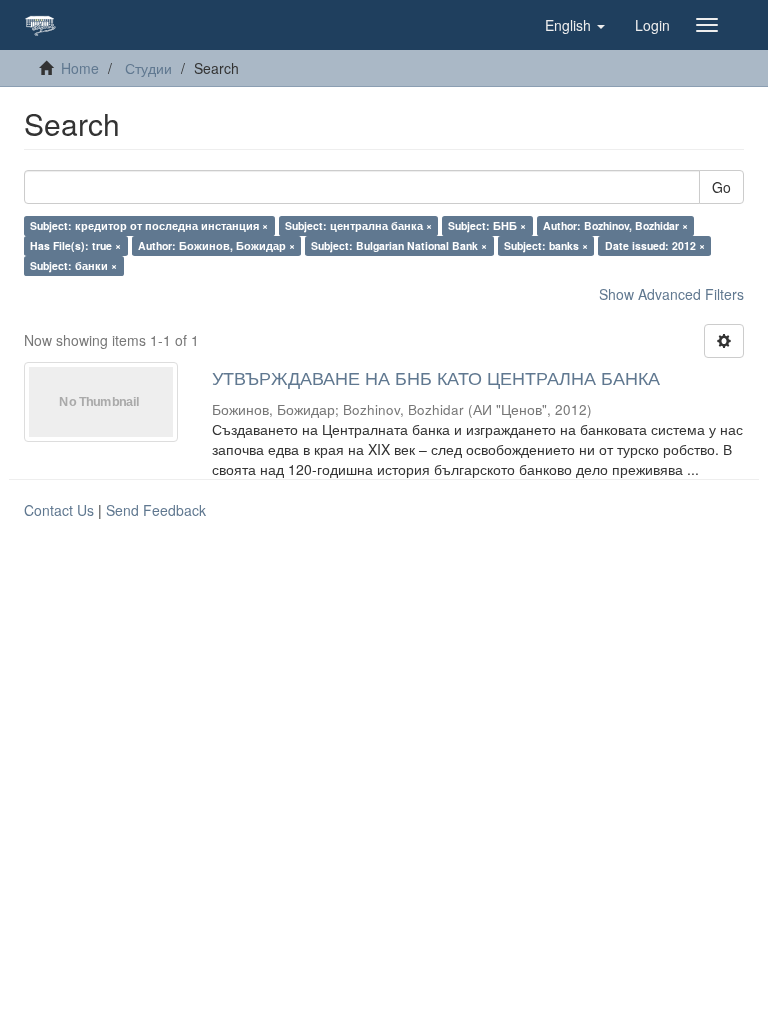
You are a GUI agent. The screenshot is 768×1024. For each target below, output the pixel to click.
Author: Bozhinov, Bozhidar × (615, 225)
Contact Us (59, 510)
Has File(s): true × (75, 245)
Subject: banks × (546, 245)
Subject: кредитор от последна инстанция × (149, 225)
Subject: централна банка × (358, 225)
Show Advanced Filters (671, 294)
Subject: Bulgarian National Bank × (399, 245)
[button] (575, 25)
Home (80, 68)
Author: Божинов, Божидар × (216, 245)
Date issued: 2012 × (655, 245)
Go (721, 187)
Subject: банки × (73, 265)
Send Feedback (156, 510)
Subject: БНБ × (487, 225)
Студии (148, 68)
